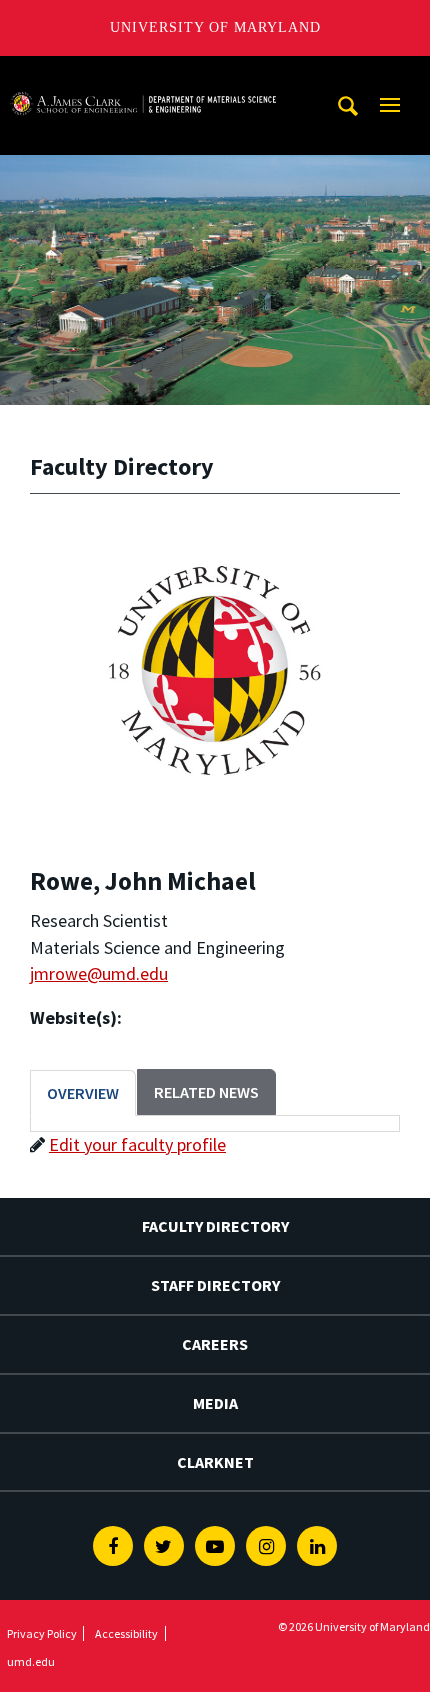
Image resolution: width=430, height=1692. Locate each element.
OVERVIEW (83, 1093)
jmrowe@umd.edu (99, 973)
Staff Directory (215, 1285)
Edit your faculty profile (137, 1144)
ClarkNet (215, 1462)
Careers (215, 1344)
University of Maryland (215, 27)
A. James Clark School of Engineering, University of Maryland (143, 74)
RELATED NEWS (206, 1092)
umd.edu (31, 1661)
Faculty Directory (215, 1226)
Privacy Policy (42, 1633)
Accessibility (126, 1633)
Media (215, 1403)
